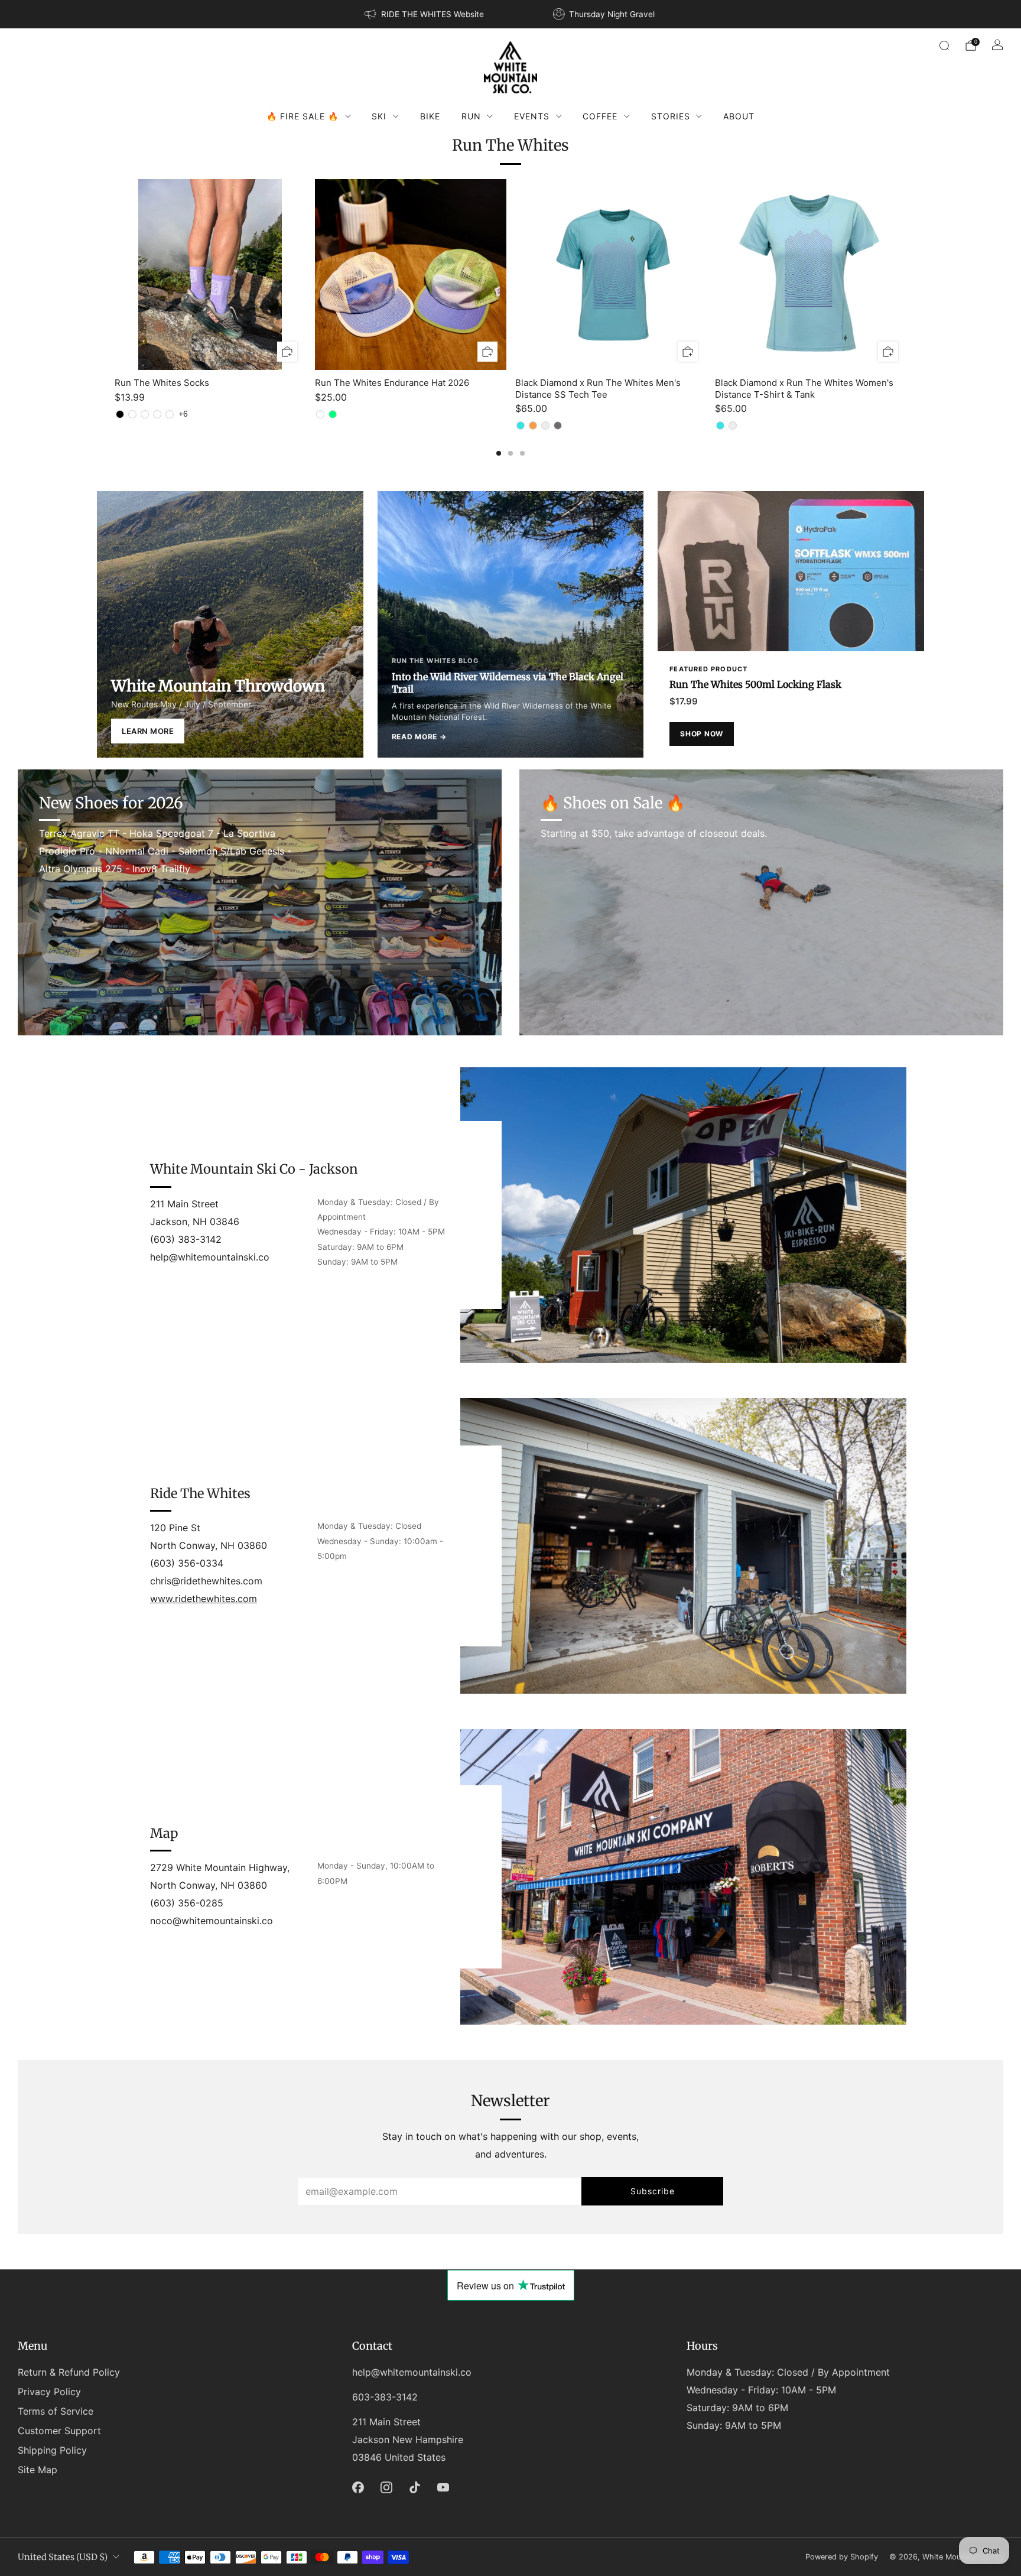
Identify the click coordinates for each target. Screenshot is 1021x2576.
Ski (379, 116)
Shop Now (702, 734)
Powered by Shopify (842, 2557)
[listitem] (425, 14)
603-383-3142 (385, 2397)
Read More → (419, 737)
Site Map (38, 2470)
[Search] (944, 46)
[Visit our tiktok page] (415, 2487)
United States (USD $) (63, 2557)
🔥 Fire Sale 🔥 (303, 116)
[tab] (499, 453)
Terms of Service (56, 2411)
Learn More (148, 731)
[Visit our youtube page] (443, 2487)
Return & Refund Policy (69, 2372)
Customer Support (59, 2431)
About (739, 116)
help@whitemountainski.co (412, 2372)
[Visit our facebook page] (358, 2487)
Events (532, 116)
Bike (430, 116)
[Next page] (906, 275)
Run (471, 116)
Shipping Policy (52, 2450)
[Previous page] (115, 275)
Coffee (600, 116)
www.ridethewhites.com (204, 1599)
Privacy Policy (49, 2392)
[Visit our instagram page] (386, 2487)
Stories (671, 116)
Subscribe (653, 2191)
